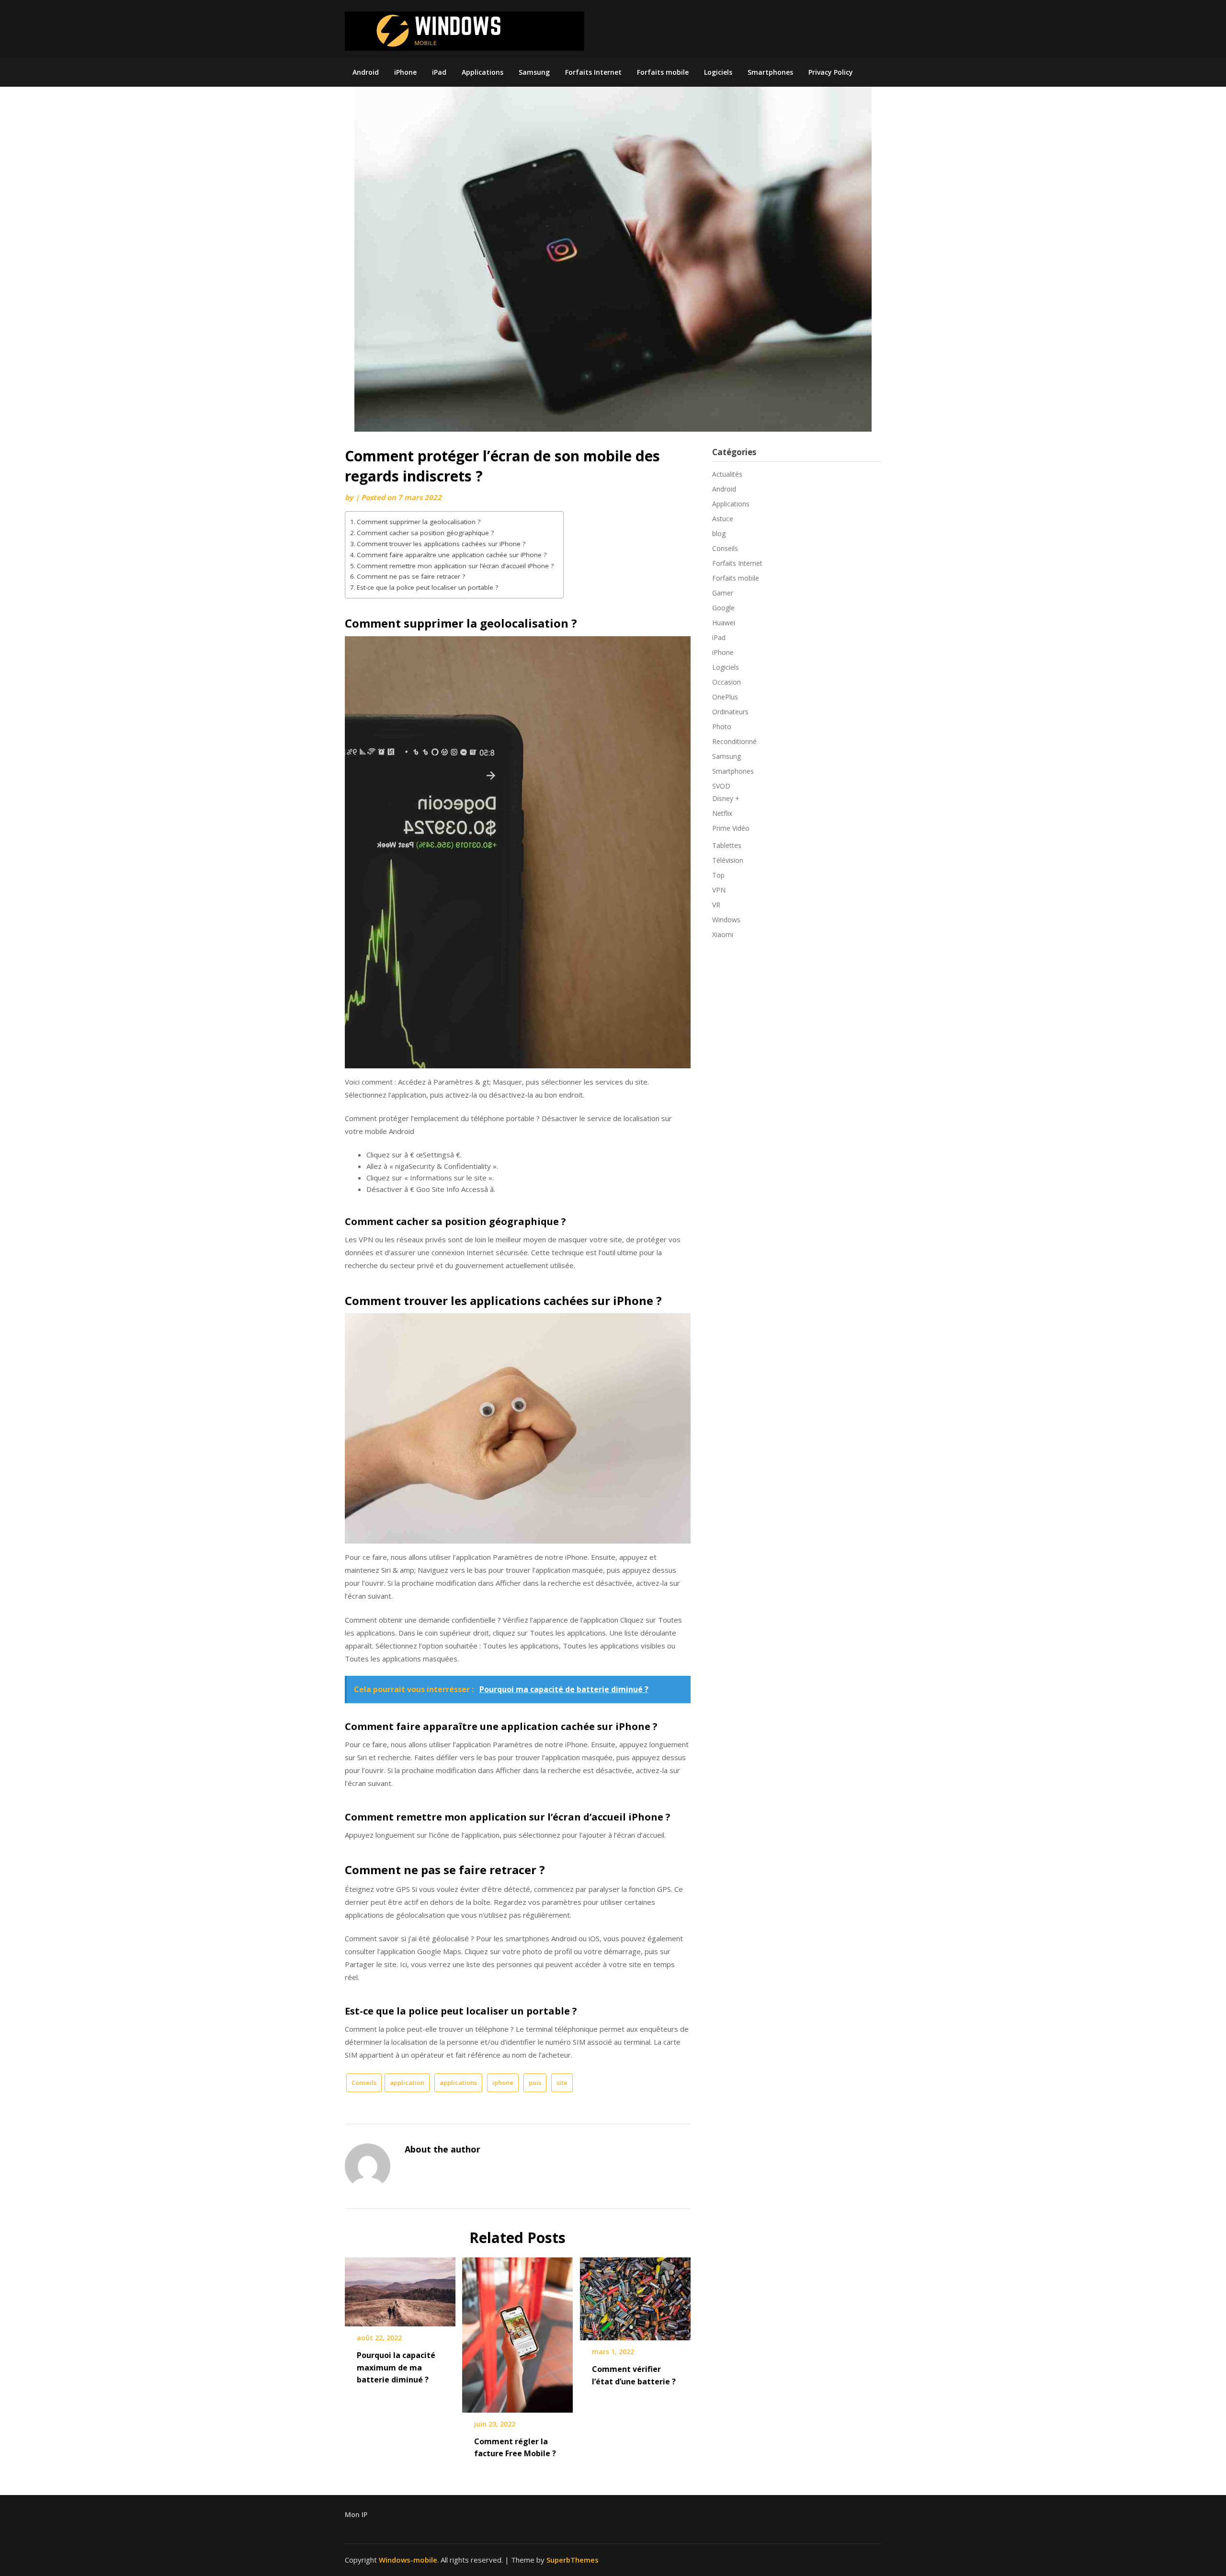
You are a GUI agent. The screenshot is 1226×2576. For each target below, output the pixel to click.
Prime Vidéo (731, 828)
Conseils (364, 2083)
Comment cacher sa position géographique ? (425, 533)
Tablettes (727, 845)
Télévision (728, 860)
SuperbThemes (573, 2560)
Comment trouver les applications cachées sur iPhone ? (441, 544)
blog (719, 533)
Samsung (534, 72)
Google (723, 608)
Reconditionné (734, 741)
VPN (719, 890)
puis (535, 2083)
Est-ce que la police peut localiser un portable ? (427, 587)
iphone (503, 2083)
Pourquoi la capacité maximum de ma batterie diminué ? (396, 2367)
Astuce (723, 519)
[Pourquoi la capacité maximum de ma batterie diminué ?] (400, 2289)
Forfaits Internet (593, 72)
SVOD (721, 786)
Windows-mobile (408, 2560)
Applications (482, 72)
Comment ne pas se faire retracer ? (411, 576)
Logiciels (718, 72)
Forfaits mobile (663, 72)
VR (716, 905)
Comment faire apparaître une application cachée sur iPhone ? (452, 555)
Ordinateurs (730, 712)
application (407, 2083)
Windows (726, 920)
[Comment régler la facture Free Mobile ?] (517, 2332)
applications (458, 2083)
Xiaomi (723, 934)
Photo (722, 727)
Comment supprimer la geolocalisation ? (419, 522)
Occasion (727, 682)
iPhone (405, 72)
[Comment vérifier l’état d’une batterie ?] (635, 2296)
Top (718, 875)
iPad (439, 72)
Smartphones (770, 72)
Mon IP (356, 2514)
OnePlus (725, 697)
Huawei (724, 623)
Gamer (723, 593)
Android (366, 72)
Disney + (726, 798)
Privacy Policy (831, 72)
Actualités (727, 474)
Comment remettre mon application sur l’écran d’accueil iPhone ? (455, 566)
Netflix (722, 813)
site (562, 2083)
